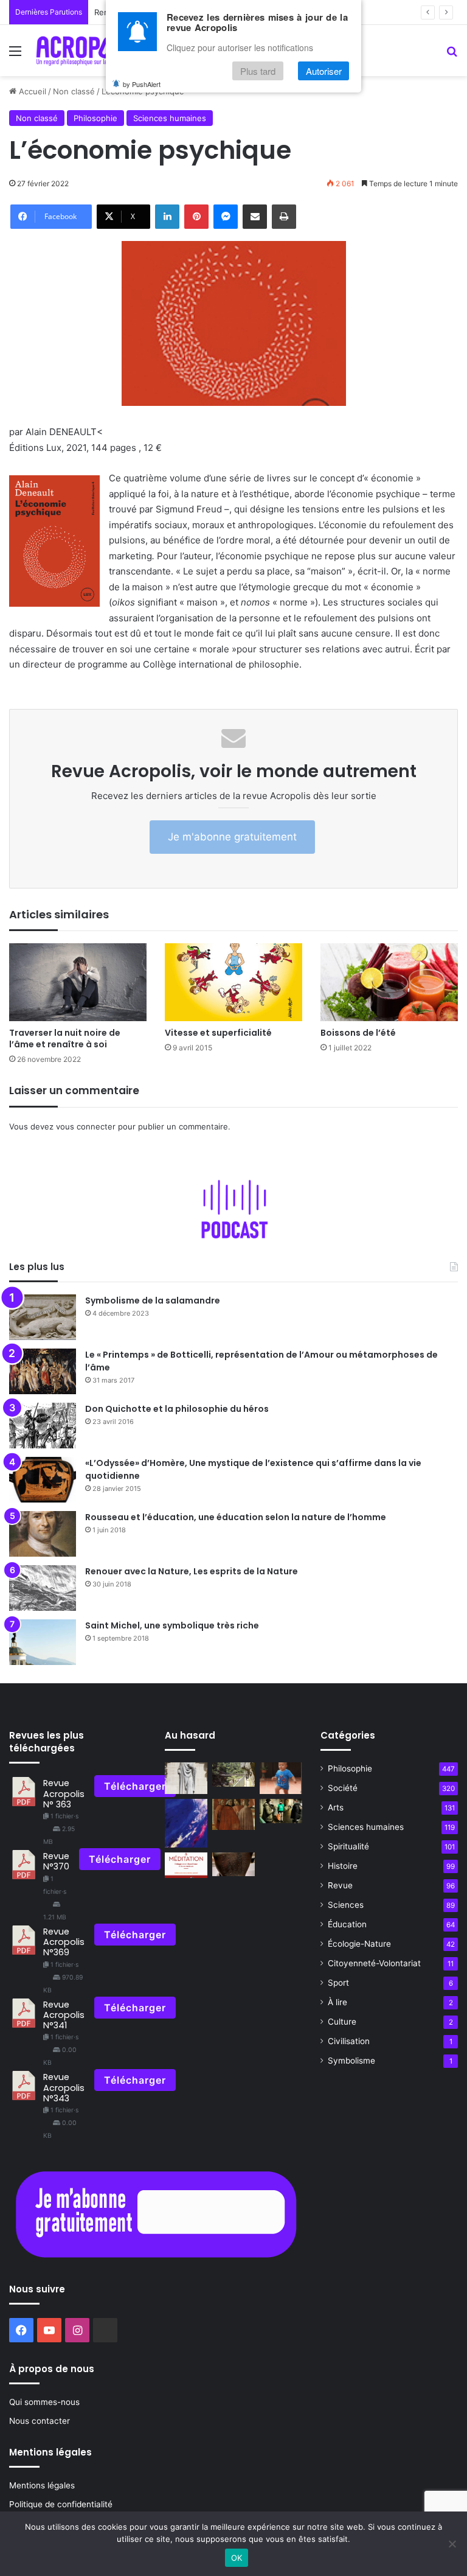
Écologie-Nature (359, 1944)
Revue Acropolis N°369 (64, 1942)
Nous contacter (40, 2421)
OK (237, 2558)
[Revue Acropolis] (89, 51)
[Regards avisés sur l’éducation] (281, 1778)
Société (343, 1788)
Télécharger (135, 1786)
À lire (337, 2002)
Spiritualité (348, 1846)
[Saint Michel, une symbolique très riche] (43, 1642)
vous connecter (86, 1126)
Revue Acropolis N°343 (64, 2088)
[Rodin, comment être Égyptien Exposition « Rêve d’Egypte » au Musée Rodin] (233, 1864)
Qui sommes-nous (44, 2402)
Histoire (343, 1866)
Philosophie (95, 118)
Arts (336, 1807)
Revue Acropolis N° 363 (64, 1794)
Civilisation (349, 2041)
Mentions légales (42, 2485)
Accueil (31, 91)
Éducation (347, 1924)
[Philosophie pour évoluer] (233, 1774)
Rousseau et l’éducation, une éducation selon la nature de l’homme (236, 1517)
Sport (338, 1983)
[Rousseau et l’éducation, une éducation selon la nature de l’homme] (43, 1534)
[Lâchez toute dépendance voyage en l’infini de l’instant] (186, 1823)
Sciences (346, 1905)
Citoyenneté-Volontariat (374, 1963)
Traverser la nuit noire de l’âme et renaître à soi (65, 1038)
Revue (340, 1885)
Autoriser (324, 71)
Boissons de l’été (358, 1033)
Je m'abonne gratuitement (232, 837)
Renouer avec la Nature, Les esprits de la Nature (192, 1571)
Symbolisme (351, 2061)
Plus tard (258, 71)
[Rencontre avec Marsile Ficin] (233, 1814)
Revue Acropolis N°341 (64, 2015)
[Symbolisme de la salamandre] (43, 1317)
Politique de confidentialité (61, 2504)
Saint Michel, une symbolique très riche (172, 1625)
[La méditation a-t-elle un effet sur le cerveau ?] (186, 1866)
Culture (342, 2022)
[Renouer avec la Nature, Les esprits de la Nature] (43, 1588)
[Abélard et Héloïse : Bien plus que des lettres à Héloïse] (186, 1778)
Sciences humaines (170, 118)
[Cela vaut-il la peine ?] (281, 1811)
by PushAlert (142, 84)
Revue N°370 (56, 1861)
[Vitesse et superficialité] (233, 982)
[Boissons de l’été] (389, 982)
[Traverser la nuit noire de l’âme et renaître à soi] (78, 982)
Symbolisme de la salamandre (153, 1300)
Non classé (74, 91)
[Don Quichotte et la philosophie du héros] (43, 1426)
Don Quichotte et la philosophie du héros (177, 1409)
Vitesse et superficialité (218, 1033)
